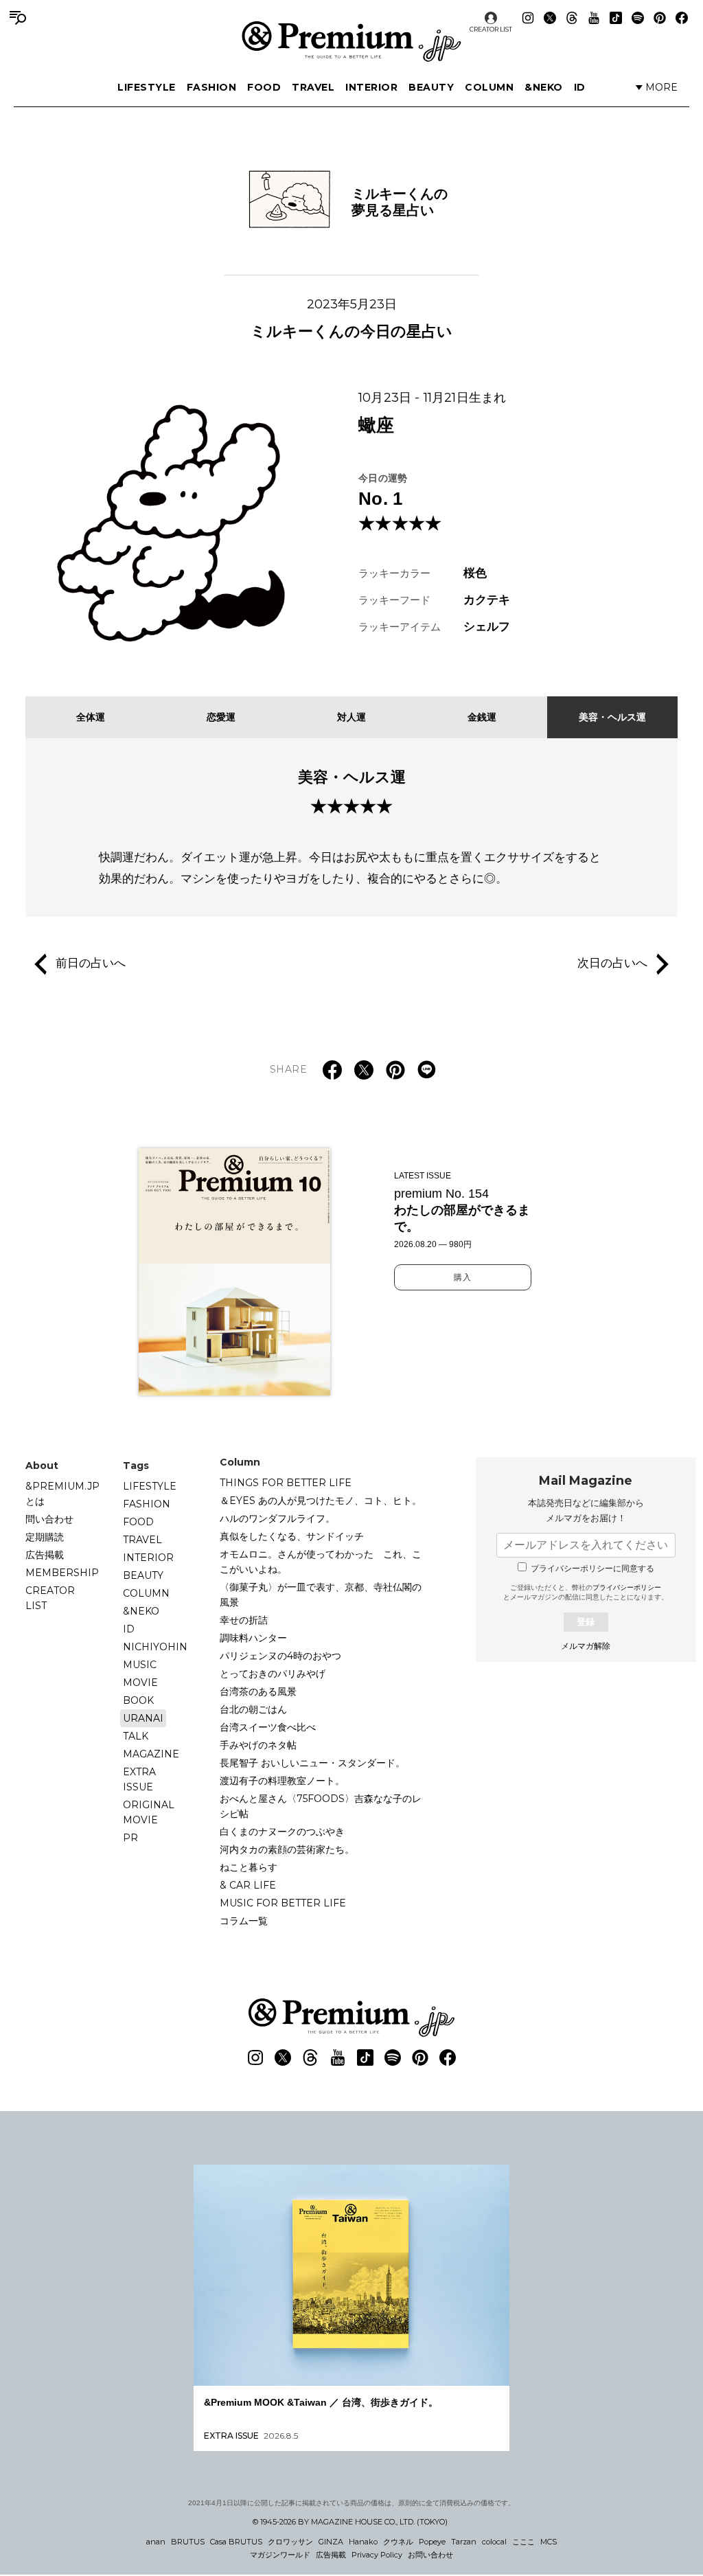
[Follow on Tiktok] (616, 18)
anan (156, 2542)
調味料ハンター (253, 1638)
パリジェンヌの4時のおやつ (280, 1656)
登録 (586, 1622)
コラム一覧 (244, 1921)
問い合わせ (49, 1519)
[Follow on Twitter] (550, 18)
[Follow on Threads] (572, 18)
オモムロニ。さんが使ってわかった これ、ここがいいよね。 (321, 1562)
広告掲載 (45, 1555)
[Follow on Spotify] (638, 18)
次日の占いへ (612, 964)
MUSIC (140, 1665)
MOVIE (140, 1683)
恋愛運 (221, 717)
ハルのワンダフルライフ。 (277, 1518)
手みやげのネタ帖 (258, 1745)
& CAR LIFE (248, 1885)
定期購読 (45, 1537)
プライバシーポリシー (627, 1587)
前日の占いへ (91, 964)
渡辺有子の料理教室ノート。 (282, 1781)
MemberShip (62, 1573)
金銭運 (482, 717)
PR (130, 1838)
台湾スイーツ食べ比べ (268, 1727)
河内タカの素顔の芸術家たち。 (287, 1849)
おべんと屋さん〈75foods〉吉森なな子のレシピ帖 (321, 1806)
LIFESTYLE (147, 87)
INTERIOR (371, 87)
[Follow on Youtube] (594, 18)
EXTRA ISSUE (139, 1779)
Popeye (432, 2542)
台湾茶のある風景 (258, 1691)
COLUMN (489, 87)
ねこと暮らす (249, 1867)
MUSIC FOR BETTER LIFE (283, 1903)
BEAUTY (431, 87)
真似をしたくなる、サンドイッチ (292, 1536)
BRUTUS (188, 2542)
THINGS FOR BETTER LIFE (286, 1483)
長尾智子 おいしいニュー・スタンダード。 (312, 1763)
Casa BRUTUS (236, 2542)
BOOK (138, 1700)
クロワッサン (290, 2542)
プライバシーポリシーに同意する (592, 1569)
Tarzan (464, 2542)
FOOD (264, 87)
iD (580, 87)
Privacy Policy (377, 2555)
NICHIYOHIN (155, 1647)
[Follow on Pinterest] (660, 18)
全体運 (91, 717)
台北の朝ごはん (253, 1709)
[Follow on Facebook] (682, 18)
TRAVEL (313, 87)
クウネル (398, 2542)
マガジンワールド (280, 2555)
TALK (136, 1736)
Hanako (363, 2542)
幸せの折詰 (244, 1620)
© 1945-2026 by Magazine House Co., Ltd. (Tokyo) (350, 2522)
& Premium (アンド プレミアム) (351, 41)
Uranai (143, 1718)
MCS (549, 2542)
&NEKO (544, 87)
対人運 (351, 717)
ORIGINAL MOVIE (149, 1812)
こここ (523, 2542)
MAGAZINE (151, 1754)
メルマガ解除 (586, 1646)
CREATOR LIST (491, 29)
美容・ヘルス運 (612, 717)
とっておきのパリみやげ (273, 1674)
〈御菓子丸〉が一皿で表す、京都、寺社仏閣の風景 (321, 1595)
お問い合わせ (430, 2555)
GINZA (331, 2542)
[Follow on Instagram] (528, 18)
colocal (494, 2542)
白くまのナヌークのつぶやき (282, 1832)
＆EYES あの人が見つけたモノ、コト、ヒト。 (321, 1501)
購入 (463, 1277)
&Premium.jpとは (62, 1494)
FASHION (212, 87)
